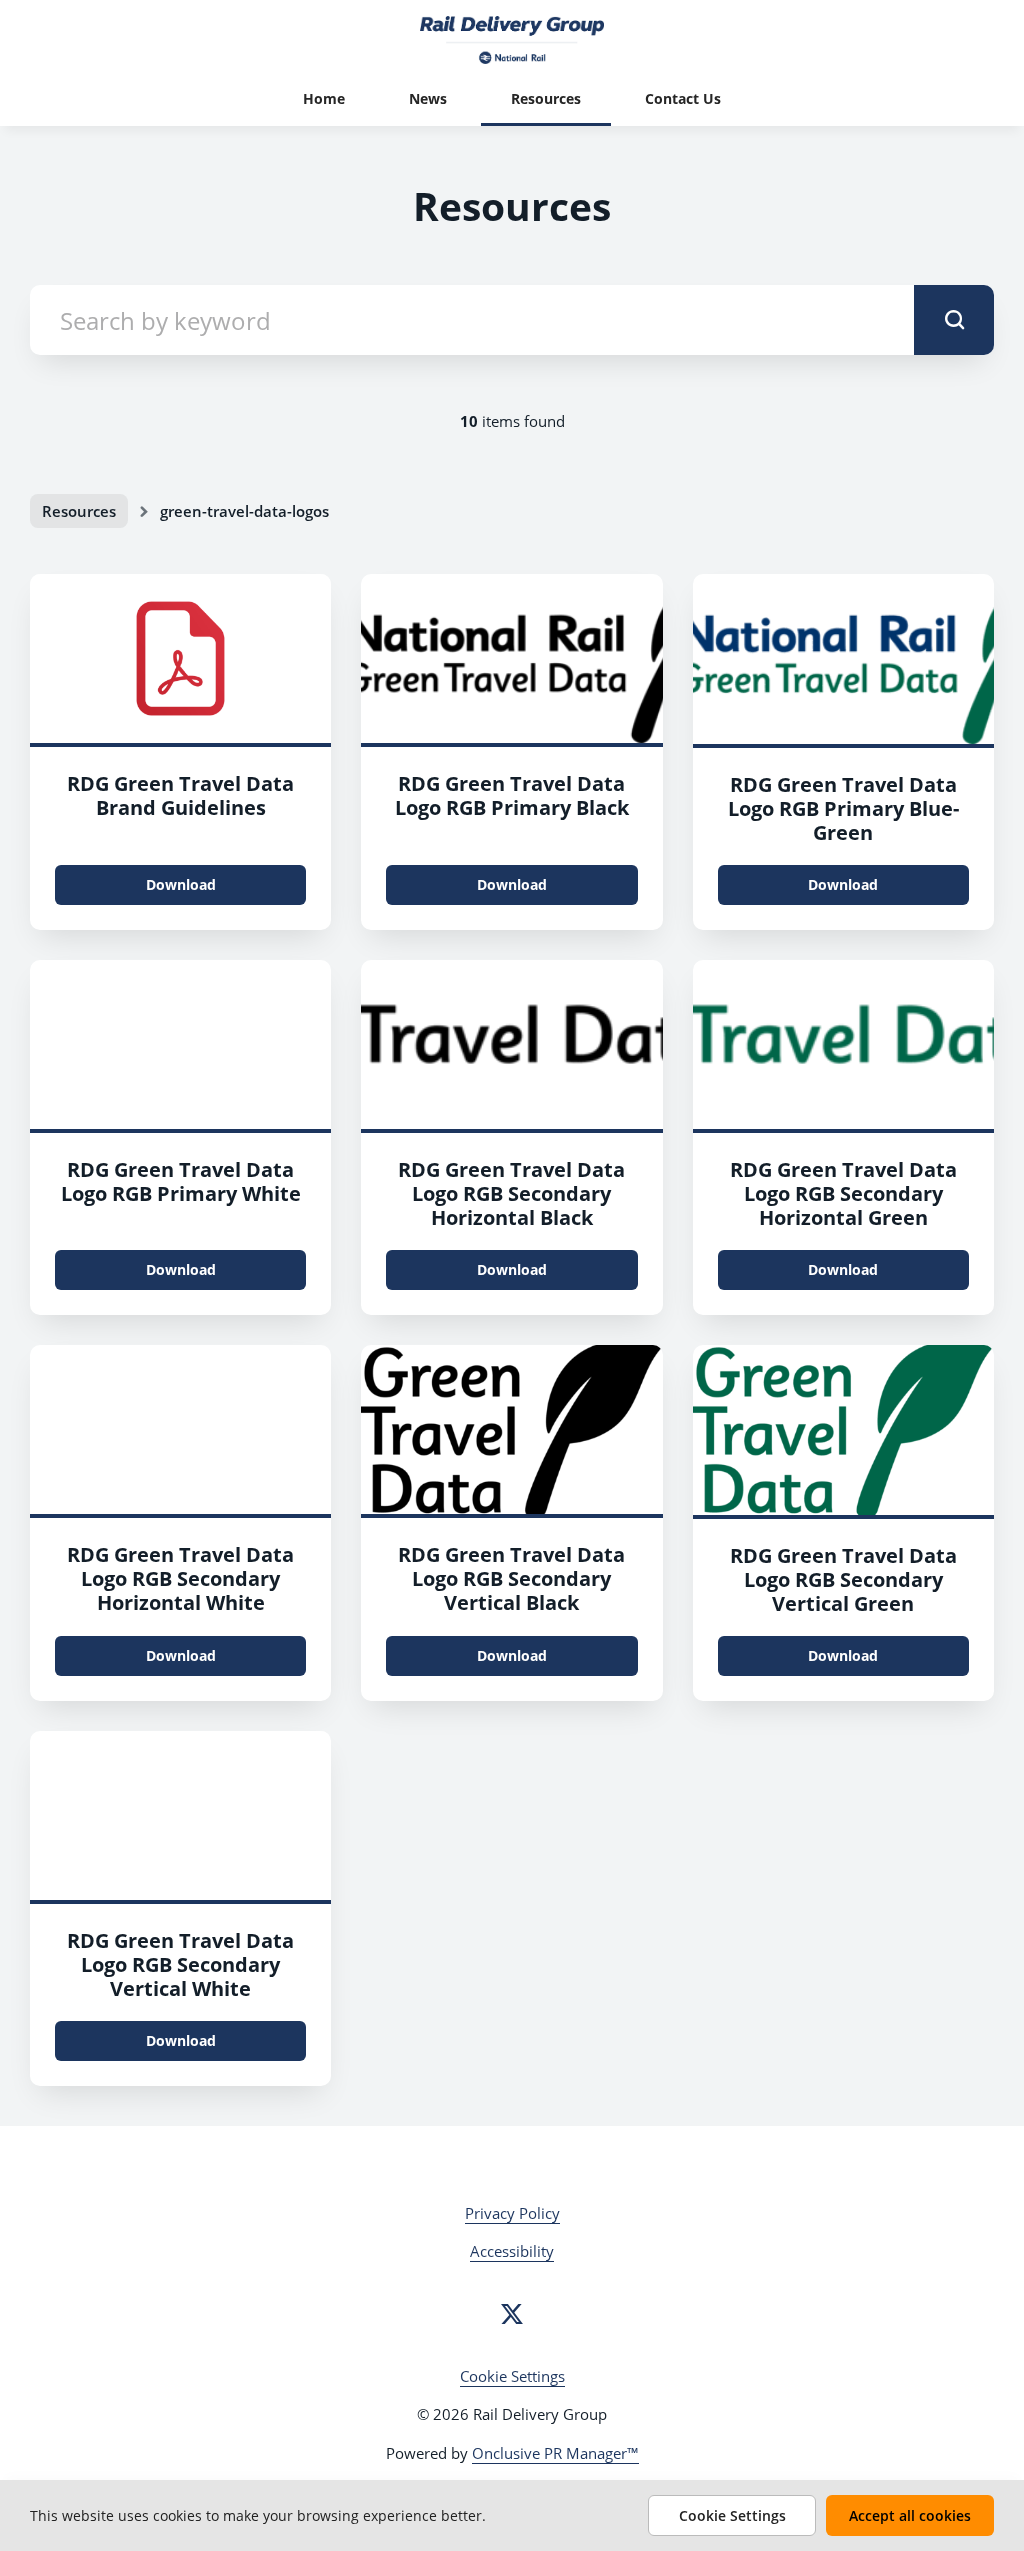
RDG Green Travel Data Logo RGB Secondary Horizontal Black (511, 1193)
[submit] (954, 320)
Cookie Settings (512, 2376)
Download (181, 884)
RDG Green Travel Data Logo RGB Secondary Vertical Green (843, 1579)
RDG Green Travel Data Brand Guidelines (180, 795)
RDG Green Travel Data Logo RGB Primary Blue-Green (843, 808)
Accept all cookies (910, 2515)
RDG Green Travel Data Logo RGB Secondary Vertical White (180, 1964)
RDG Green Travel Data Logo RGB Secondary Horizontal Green (843, 1193)
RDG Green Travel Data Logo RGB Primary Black (512, 795)
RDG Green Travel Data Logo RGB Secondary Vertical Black (511, 1578)
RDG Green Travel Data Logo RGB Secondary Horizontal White (180, 1578)
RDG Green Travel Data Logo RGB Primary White (181, 1181)
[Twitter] (512, 2314)
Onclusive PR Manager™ (555, 2453)
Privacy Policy (512, 2213)
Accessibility (512, 2251)
